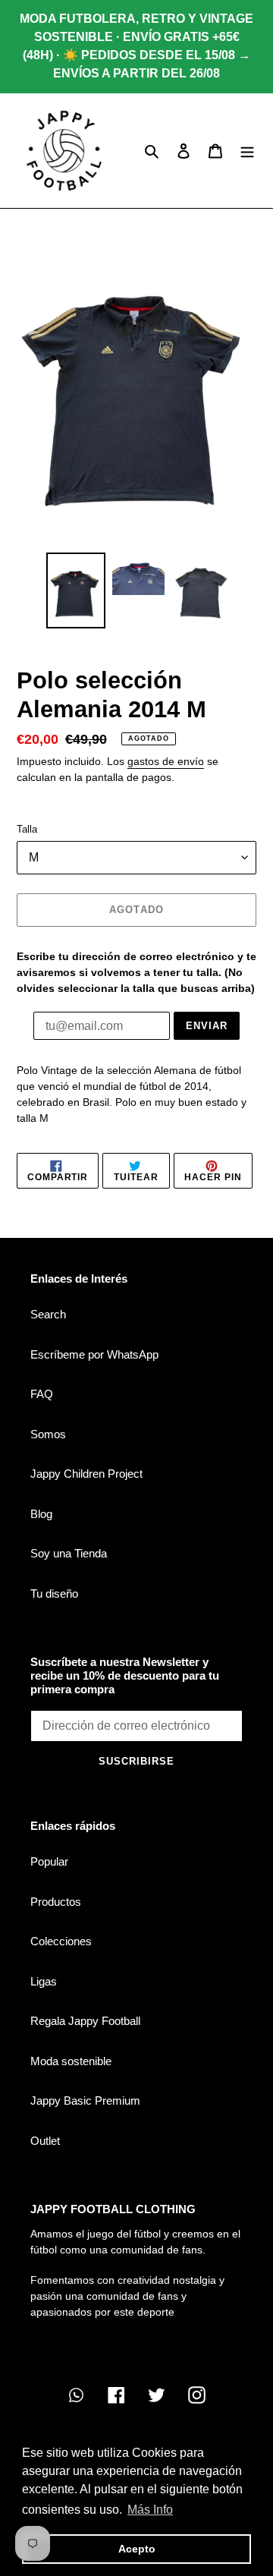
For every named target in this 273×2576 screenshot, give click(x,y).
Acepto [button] (137, 2549)
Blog (41, 1514)
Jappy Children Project (86, 1474)
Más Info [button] (150, 2510)
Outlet (45, 2141)
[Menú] (247, 151)
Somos (48, 1434)
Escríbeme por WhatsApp (94, 1354)
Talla (27, 829)
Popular (49, 1861)
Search (48, 1314)
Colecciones (61, 1941)
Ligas (44, 1981)
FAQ (42, 1394)
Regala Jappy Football (85, 2021)
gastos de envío (166, 761)
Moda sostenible (71, 2061)
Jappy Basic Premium (85, 2100)
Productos (56, 1902)
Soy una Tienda (69, 1553)
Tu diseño (54, 1593)
